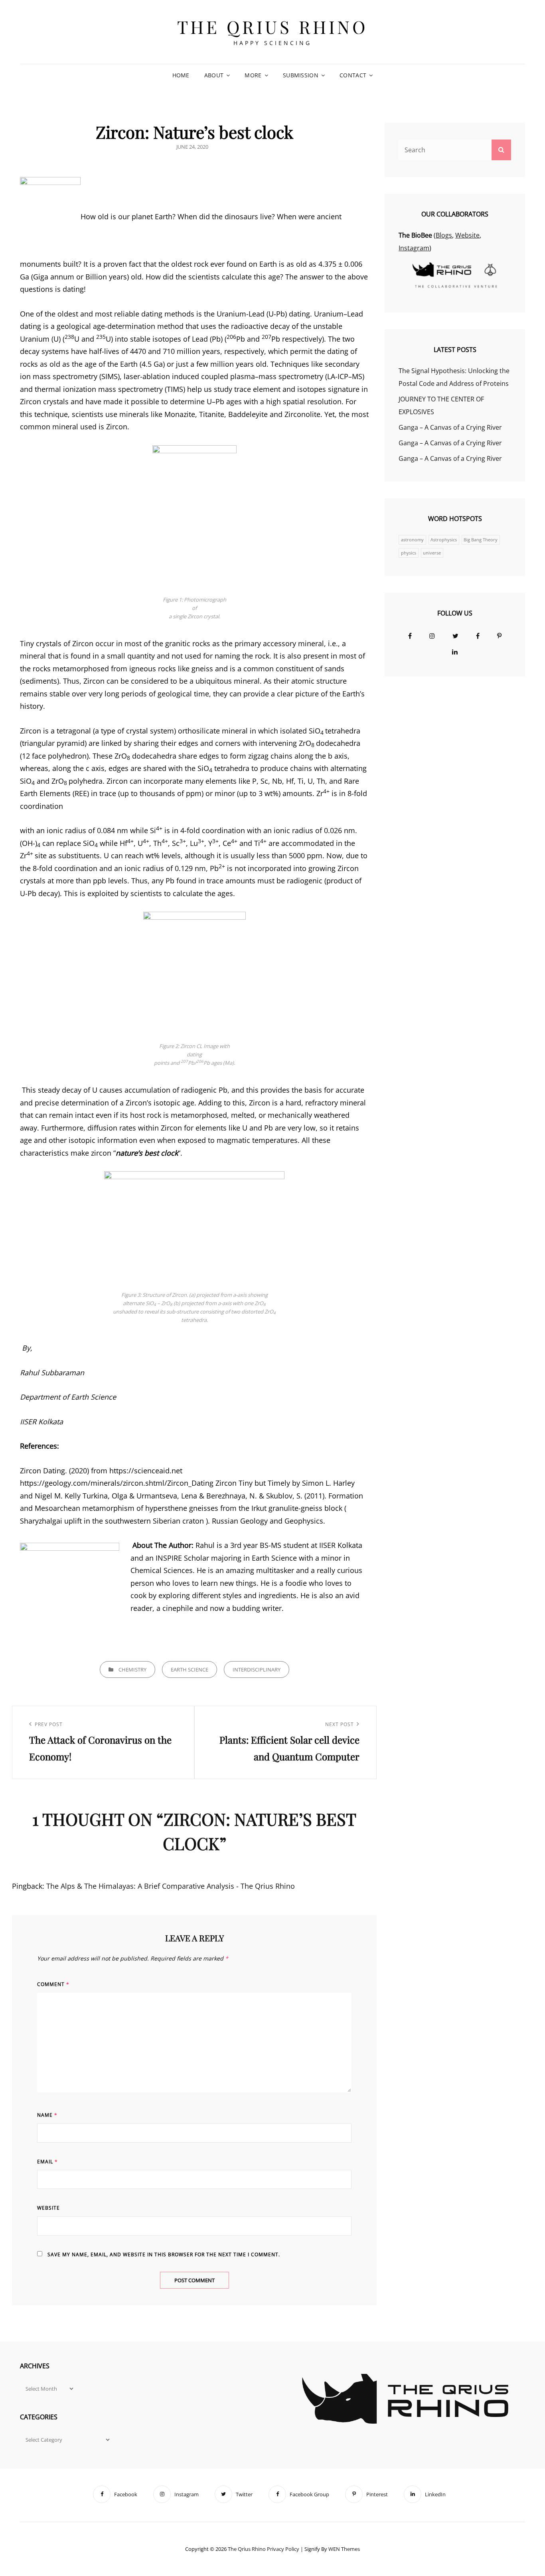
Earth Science (190, 1669)
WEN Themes (344, 2549)
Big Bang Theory (481, 540)
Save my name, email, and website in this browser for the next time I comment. (164, 2254)
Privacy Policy (283, 2549)
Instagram (414, 248)
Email (47, 2162)
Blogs (444, 235)
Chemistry (132, 1669)
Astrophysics (444, 540)
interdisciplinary (257, 1669)
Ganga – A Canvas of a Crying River (450, 427)
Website (48, 2208)
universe (432, 553)
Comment (53, 1984)
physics (409, 553)
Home (181, 75)
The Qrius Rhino (273, 27)
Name (47, 2115)
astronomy (412, 540)
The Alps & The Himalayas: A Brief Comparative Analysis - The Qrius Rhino (171, 1886)
